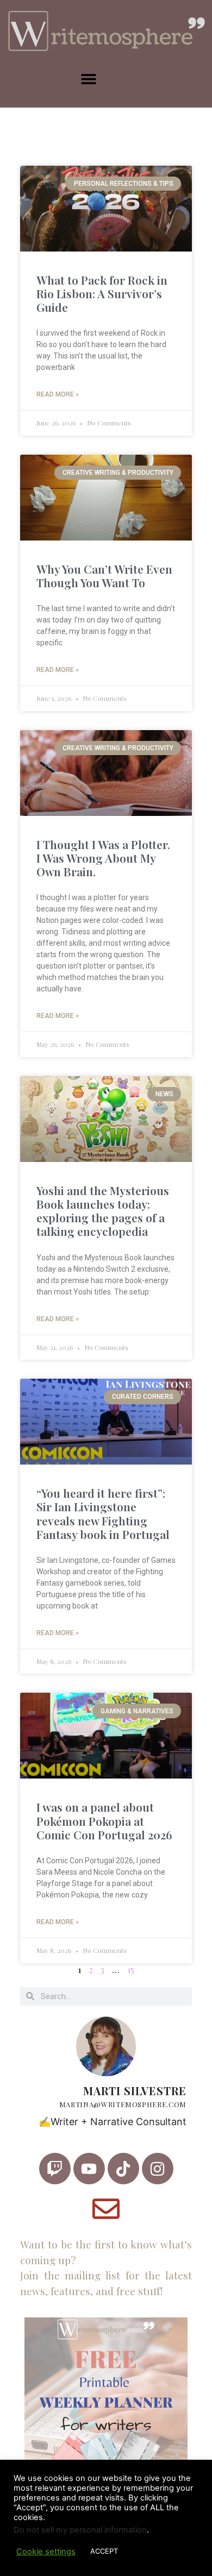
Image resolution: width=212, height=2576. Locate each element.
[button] (88, 79)
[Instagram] (158, 2169)
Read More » (58, 394)
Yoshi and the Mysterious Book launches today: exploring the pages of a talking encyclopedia (103, 1211)
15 (131, 1969)
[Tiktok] (123, 2169)
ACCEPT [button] (104, 2551)
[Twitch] (55, 2169)
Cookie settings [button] (46, 2552)
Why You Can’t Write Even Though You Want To (104, 576)
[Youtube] (89, 2169)
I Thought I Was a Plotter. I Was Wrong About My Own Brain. (103, 858)
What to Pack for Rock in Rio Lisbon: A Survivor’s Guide (102, 293)
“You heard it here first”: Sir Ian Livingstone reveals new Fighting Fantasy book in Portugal (103, 1513)
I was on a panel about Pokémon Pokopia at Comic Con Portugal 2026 (104, 1820)
